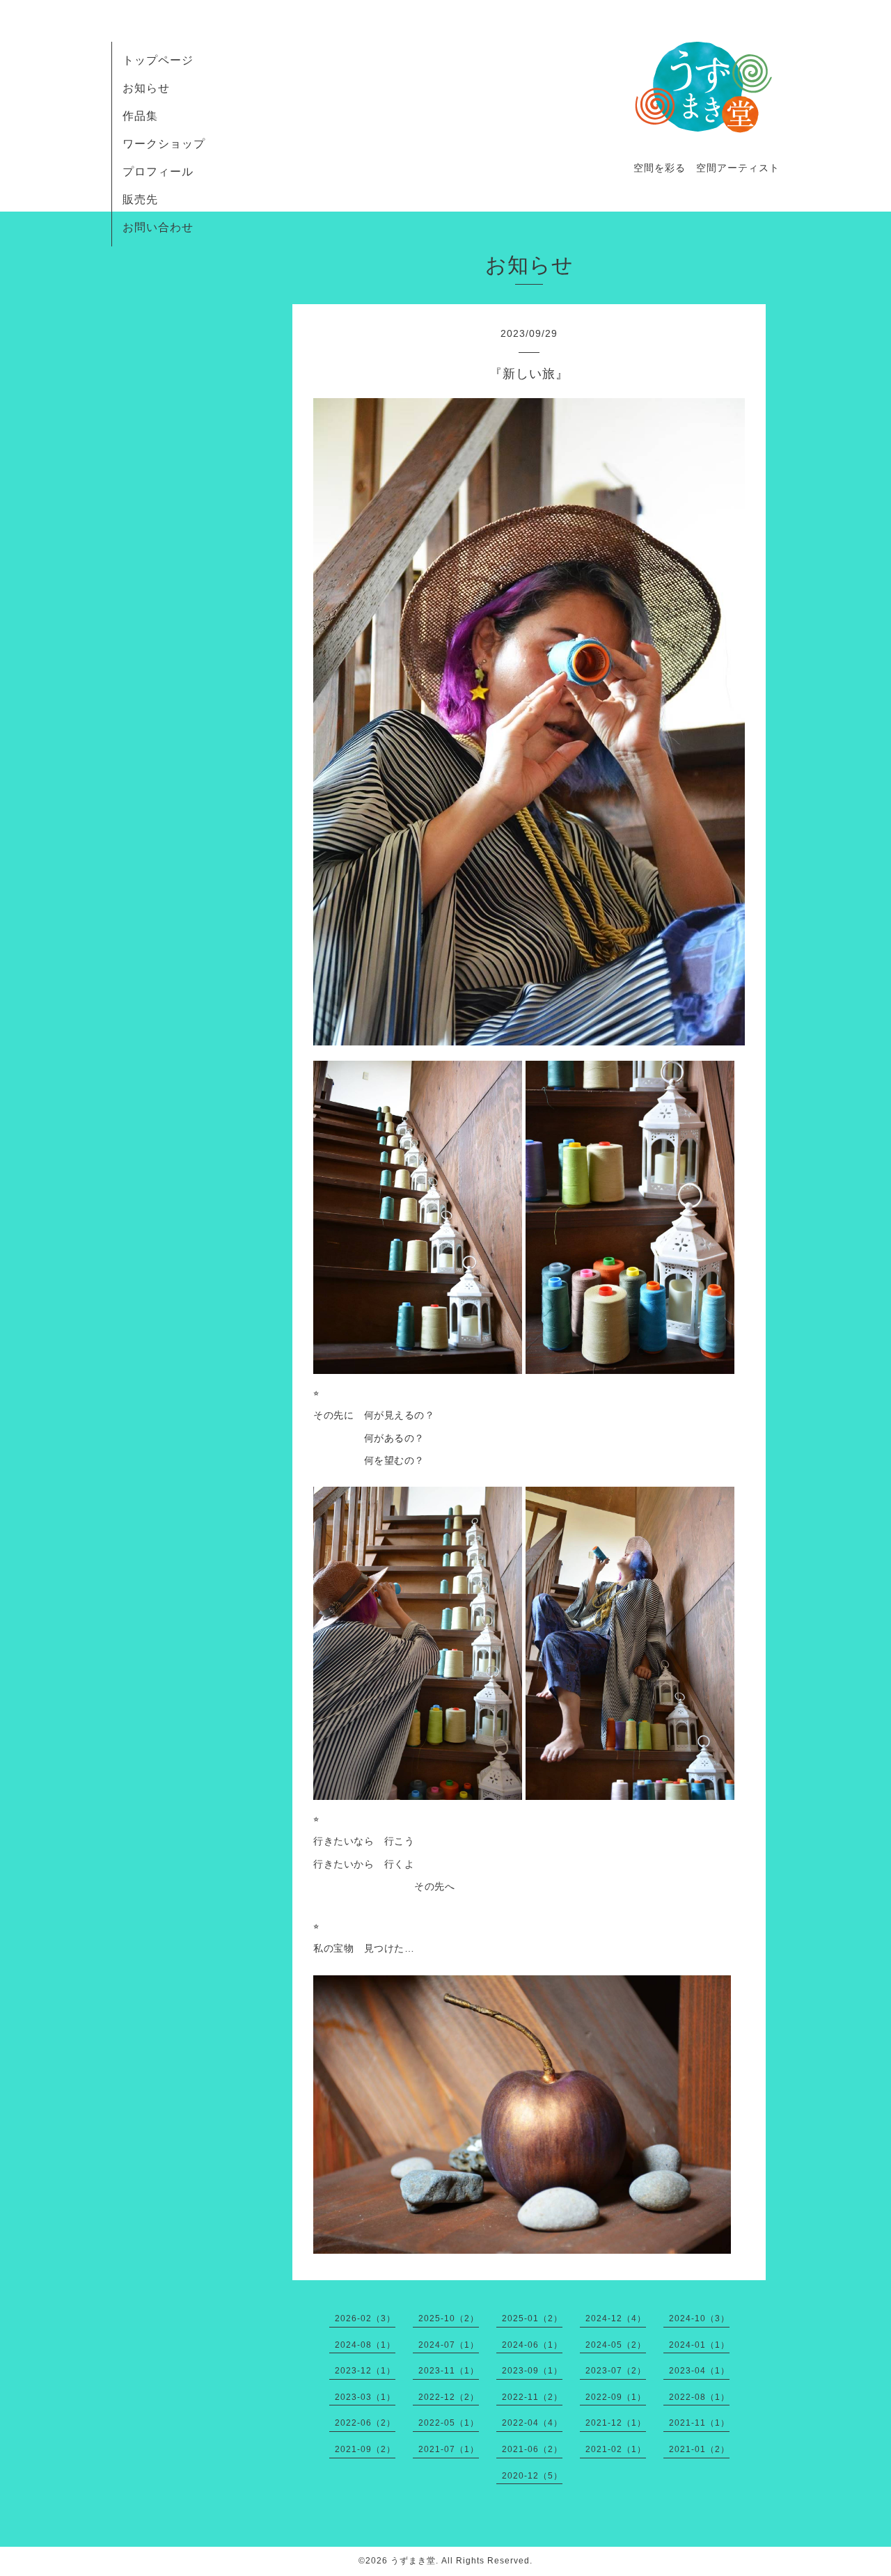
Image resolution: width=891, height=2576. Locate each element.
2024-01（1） (699, 2345)
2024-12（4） (616, 2318)
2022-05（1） (449, 2423)
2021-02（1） (616, 2449)
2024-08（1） (365, 2345)
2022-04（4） (532, 2423)
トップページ (158, 60)
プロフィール (158, 172)
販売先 (140, 199)
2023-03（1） (365, 2397)
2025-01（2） (532, 2318)
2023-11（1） (449, 2371)
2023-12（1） (365, 2371)
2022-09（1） (616, 2397)
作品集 (140, 116)
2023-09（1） (532, 2371)
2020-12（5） (532, 2476)
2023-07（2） (616, 2371)
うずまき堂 (413, 2561)
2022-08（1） (699, 2397)
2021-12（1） (616, 2423)
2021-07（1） (449, 2449)
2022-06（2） (365, 2423)
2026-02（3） (365, 2318)
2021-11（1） (699, 2423)
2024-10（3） (699, 2318)
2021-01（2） (699, 2449)
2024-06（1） (532, 2345)
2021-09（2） (365, 2449)
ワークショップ (164, 144)
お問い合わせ (158, 227)
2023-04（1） (699, 2371)
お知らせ (146, 88)
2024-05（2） (616, 2345)
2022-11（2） (532, 2397)
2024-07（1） (449, 2345)
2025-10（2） (449, 2318)
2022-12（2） (449, 2397)
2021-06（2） (532, 2449)
